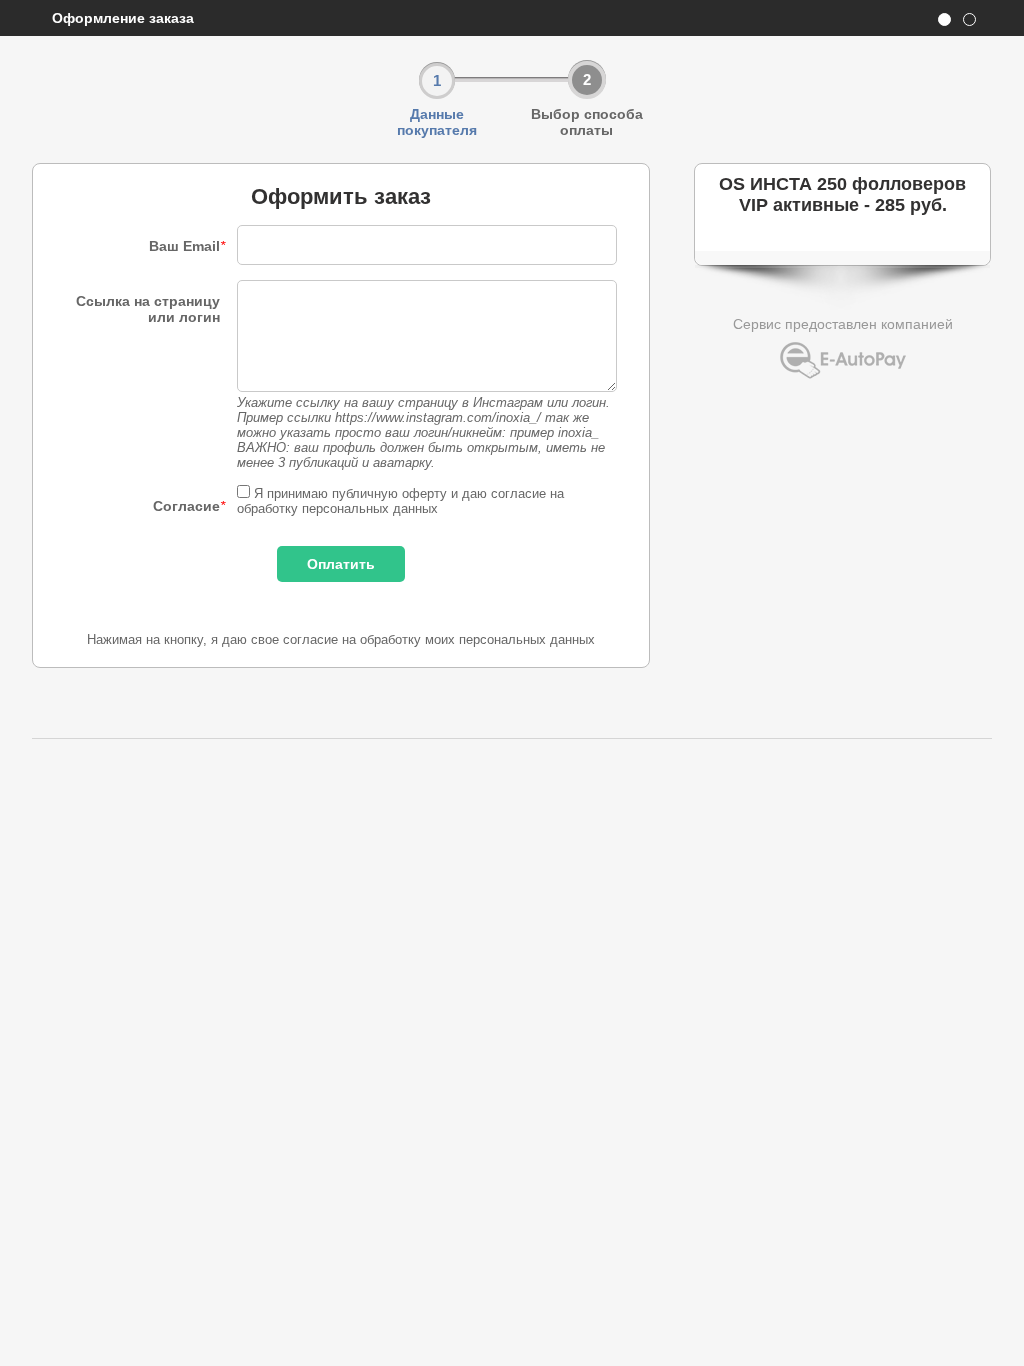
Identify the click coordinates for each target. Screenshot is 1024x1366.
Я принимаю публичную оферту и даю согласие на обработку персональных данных (400, 501)
